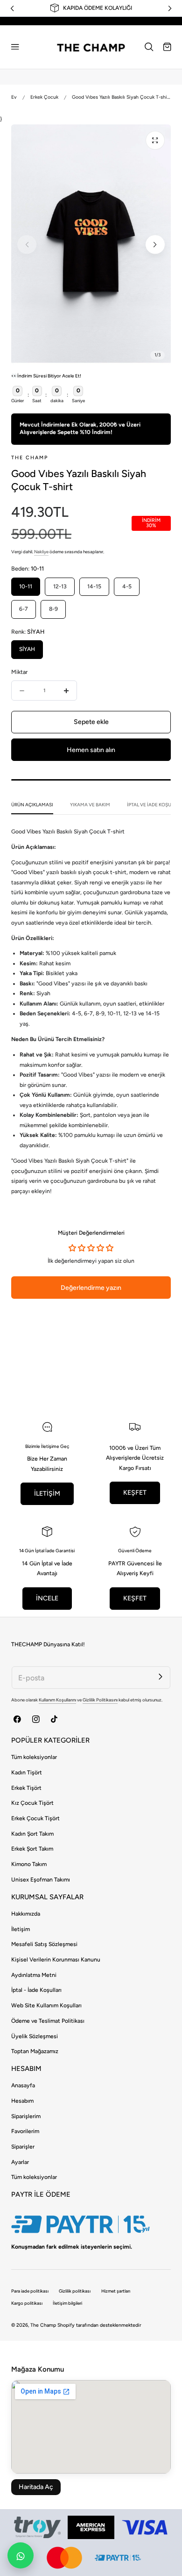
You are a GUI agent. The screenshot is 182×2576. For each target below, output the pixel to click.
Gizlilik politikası (75, 2291)
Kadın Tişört (27, 1773)
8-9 (53, 609)
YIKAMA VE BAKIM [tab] (90, 805)
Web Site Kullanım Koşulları (46, 2005)
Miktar (19, 672)
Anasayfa (23, 2085)
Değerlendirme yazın (91, 1288)
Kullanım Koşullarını (57, 1700)
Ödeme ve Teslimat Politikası (48, 2021)
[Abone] (160, 1676)
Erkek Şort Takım (32, 1849)
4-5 (127, 586)
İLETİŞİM (47, 1494)
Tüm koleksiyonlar (34, 1757)
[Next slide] (155, 245)
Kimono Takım (29, 1864)
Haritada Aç (36, 2487)
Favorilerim (25, 2131)
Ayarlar (20, 2162)
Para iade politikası (30, 2291)
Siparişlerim (26, 2116)
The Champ (43, 2325)
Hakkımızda (26, 1914)
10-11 (26, 586)
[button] (15, 47)
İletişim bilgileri (67, 2303)
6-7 (24, 609)
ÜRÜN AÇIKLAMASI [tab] (32, 805)
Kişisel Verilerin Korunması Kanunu (56, 1960)
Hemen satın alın (91, 750)
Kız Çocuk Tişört (32, 1803)
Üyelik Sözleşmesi (35, 2036)
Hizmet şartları (116, 2291)
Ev (14, 97)
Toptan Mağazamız (35, 2051)
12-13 (60, 586)
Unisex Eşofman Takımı (41, 1880)
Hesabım (22, 2101)
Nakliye (41, 552)
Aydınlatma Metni (34, 1975)
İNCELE (47, 1598)
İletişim (21, 1929)
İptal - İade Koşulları (36, 1990)
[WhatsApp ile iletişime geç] (21, 2555)
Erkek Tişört (26, 1788)
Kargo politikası (27, 2303)
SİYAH (27, 649)
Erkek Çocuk (44, 97)
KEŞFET (135, 1493)
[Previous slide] (27, 245)
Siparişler (23, 2147)
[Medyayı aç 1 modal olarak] (155, 140)
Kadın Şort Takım (32, 1834)
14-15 (94, 586)
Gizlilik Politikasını (100, 1700)
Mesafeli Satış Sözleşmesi (44, 1944)
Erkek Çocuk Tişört (35, 1818)
